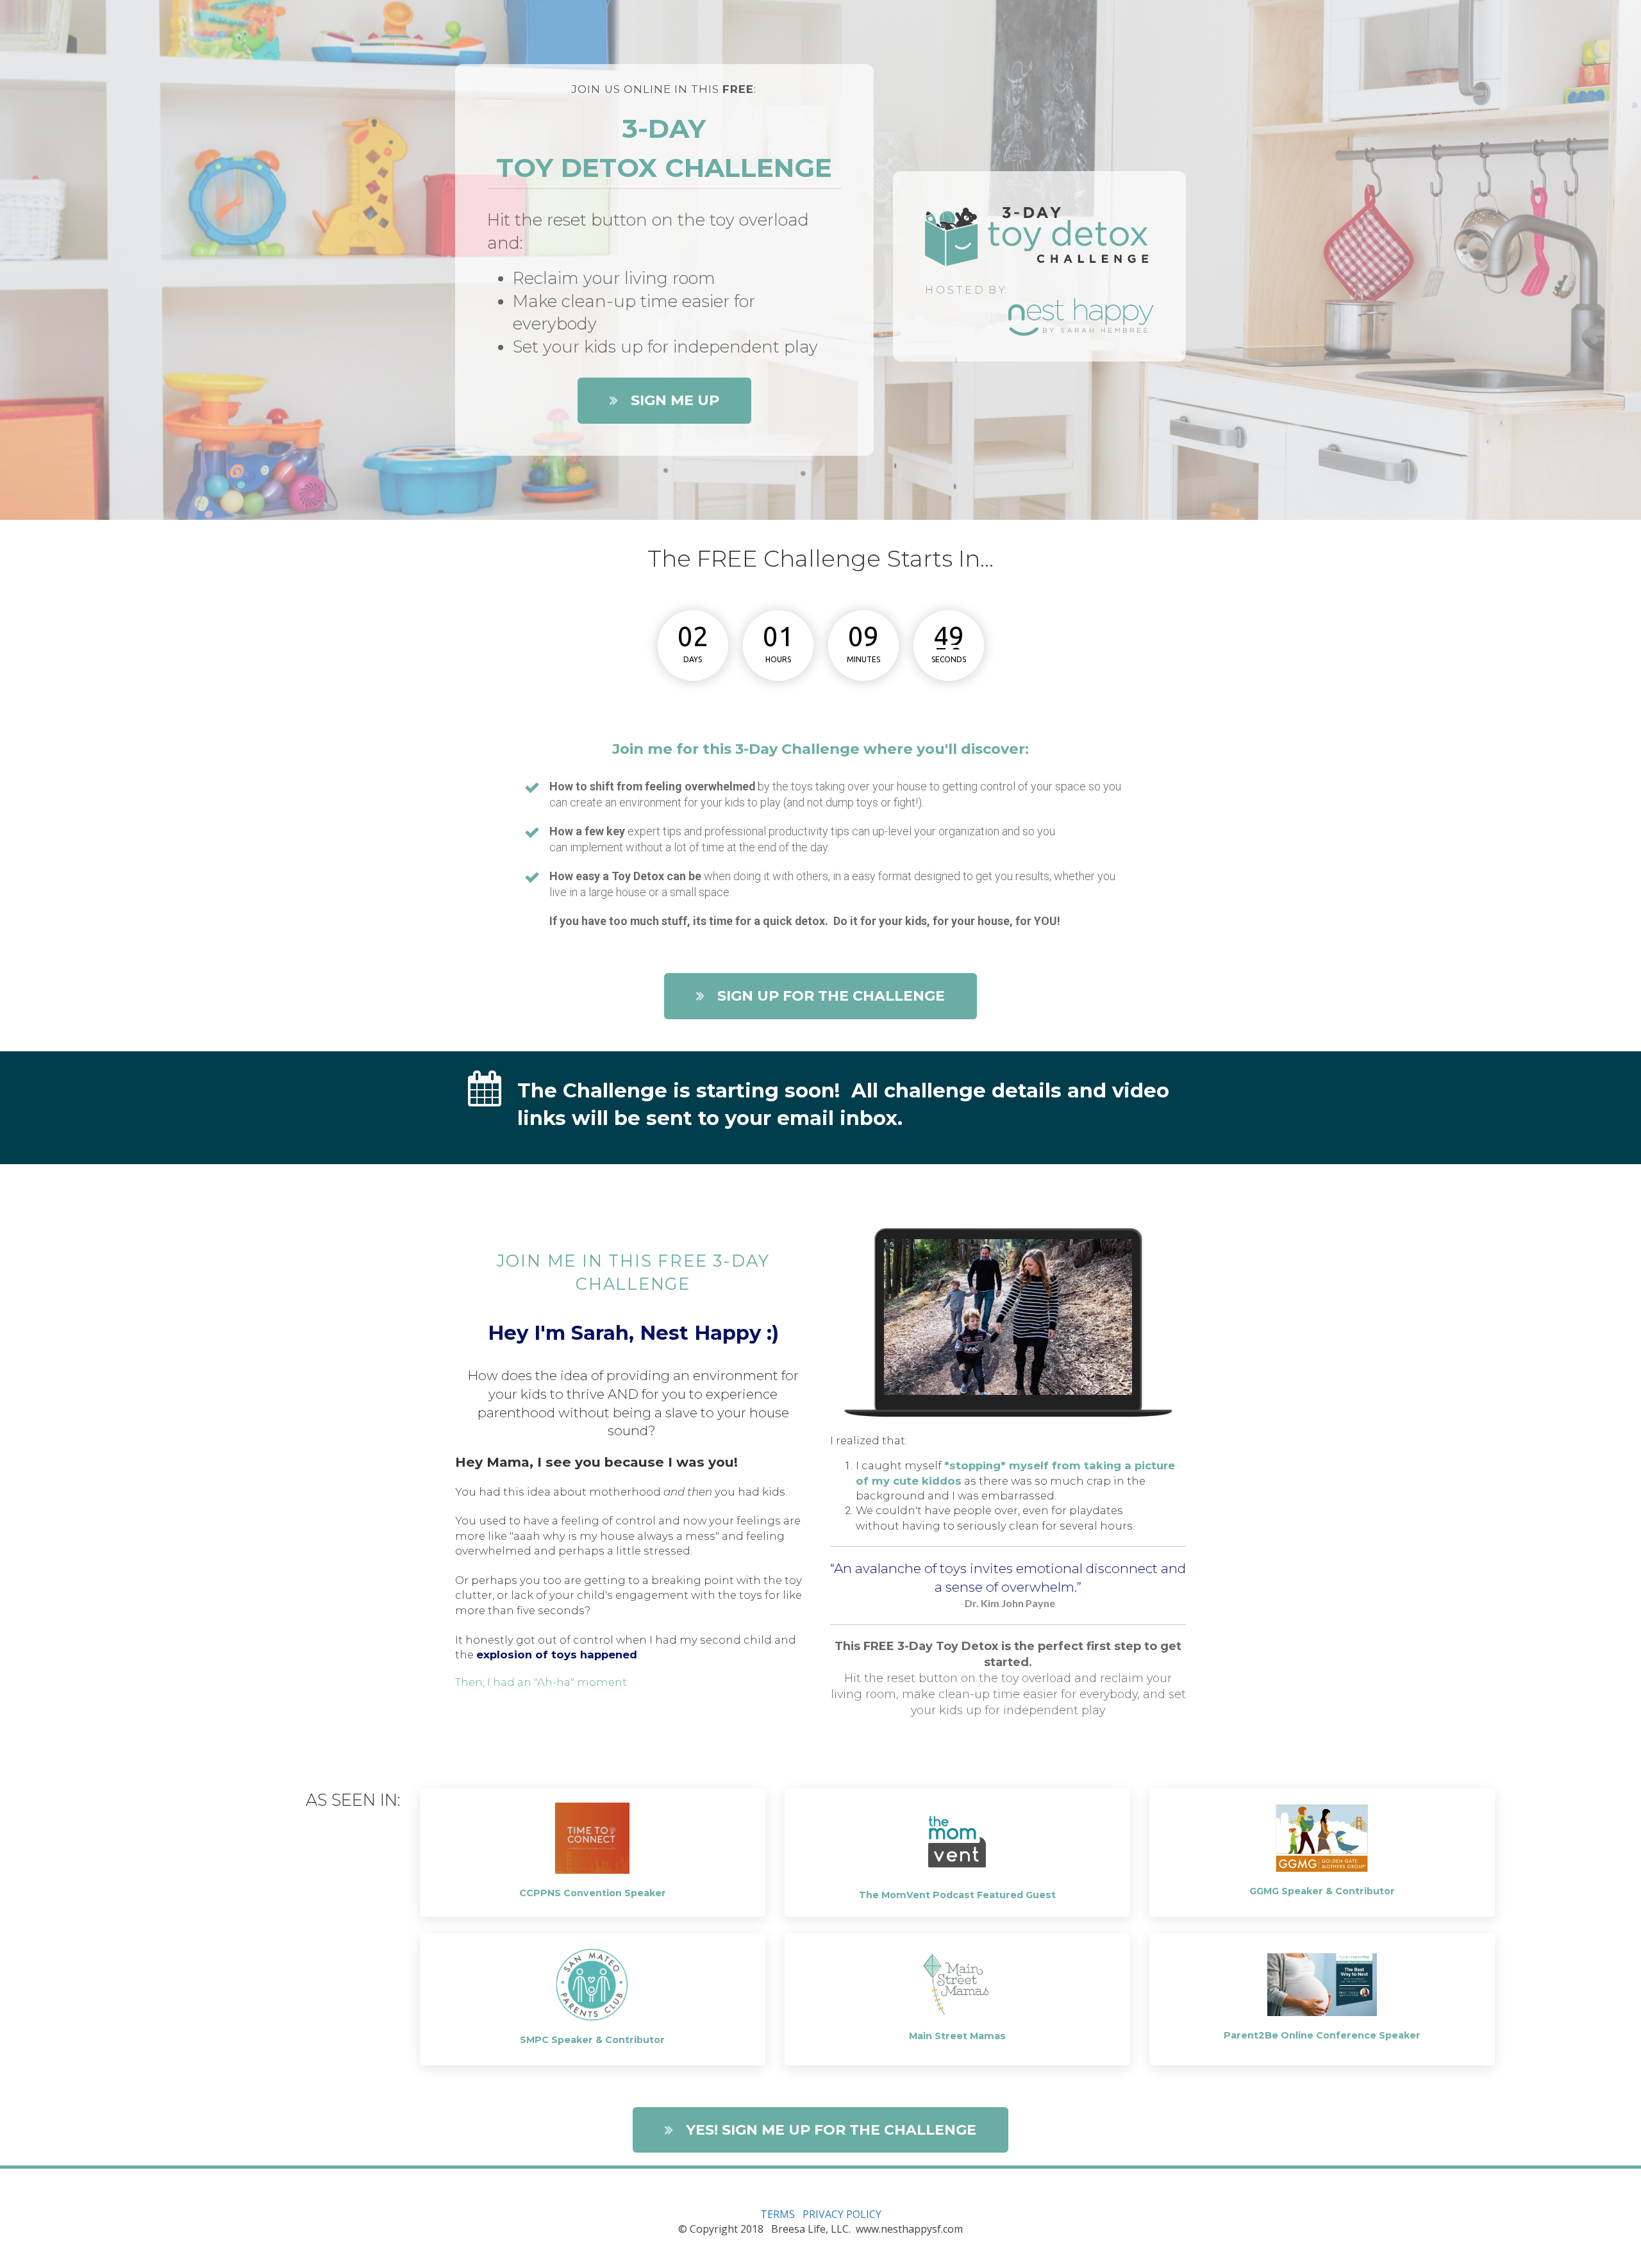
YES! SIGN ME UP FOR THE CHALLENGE (831, 2130)
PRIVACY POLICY (842, 2214)
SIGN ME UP (675, 400)
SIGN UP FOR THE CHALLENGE (831, 996)
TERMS (778, 2214)
